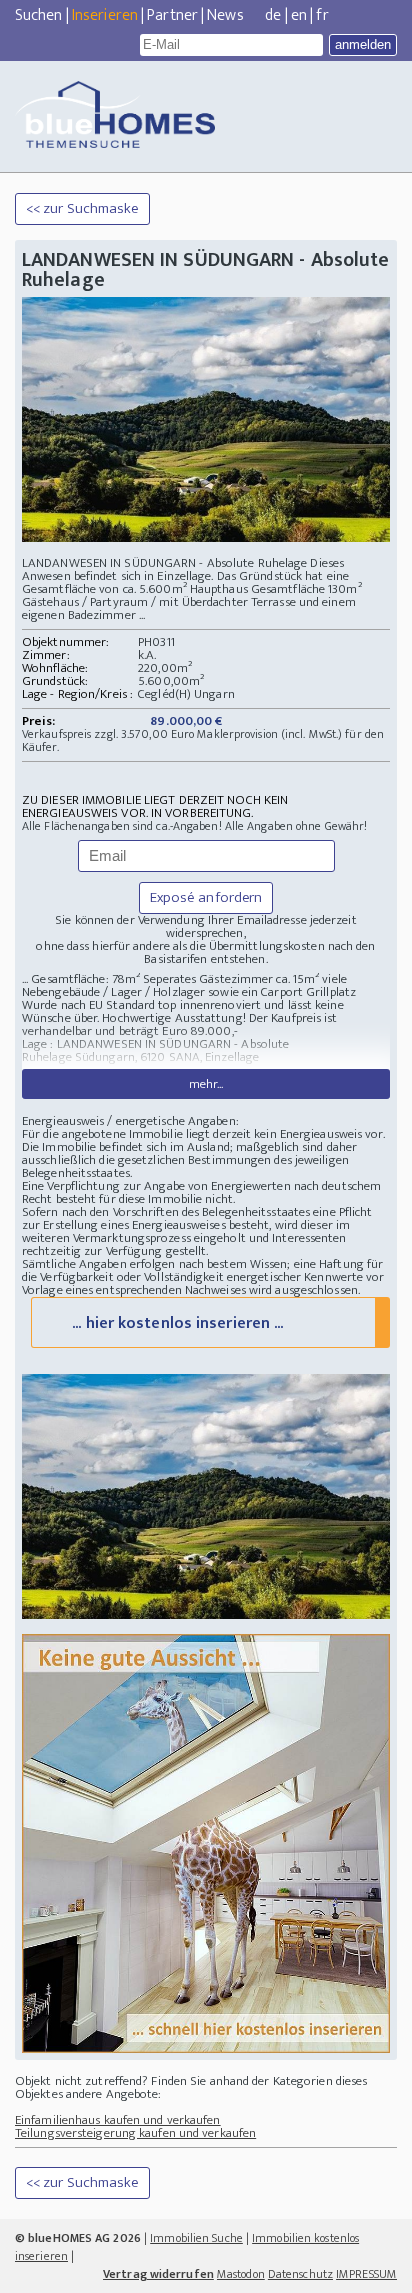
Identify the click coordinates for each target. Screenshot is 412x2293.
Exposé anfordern (206, 897)
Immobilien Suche (196, 2238)
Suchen (39, 15)
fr (322, 15)
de (273, 15)
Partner (172, 15)
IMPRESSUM (366, 2274)
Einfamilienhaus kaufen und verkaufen (118, 2120)
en (299, 15)
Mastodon (241, 2274)
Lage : (39, 1044)
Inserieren (105, 15)
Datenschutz (300, 2274)
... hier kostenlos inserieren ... (177, 1323)
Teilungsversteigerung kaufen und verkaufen (135, 2133)
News (225, 15)
